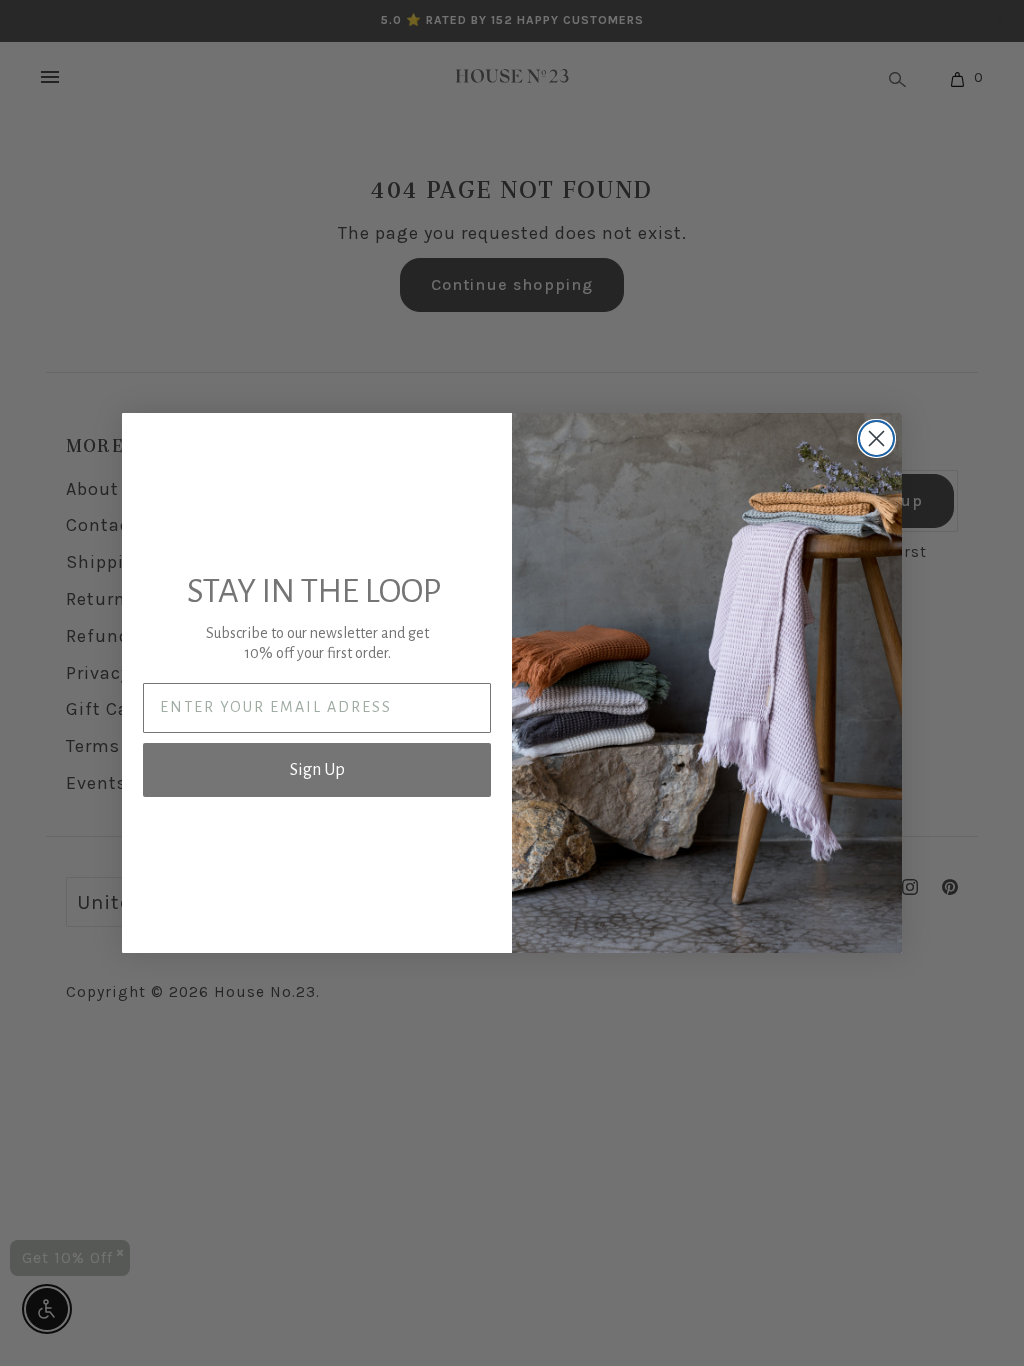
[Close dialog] (876, 438)
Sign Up (317, 770)
